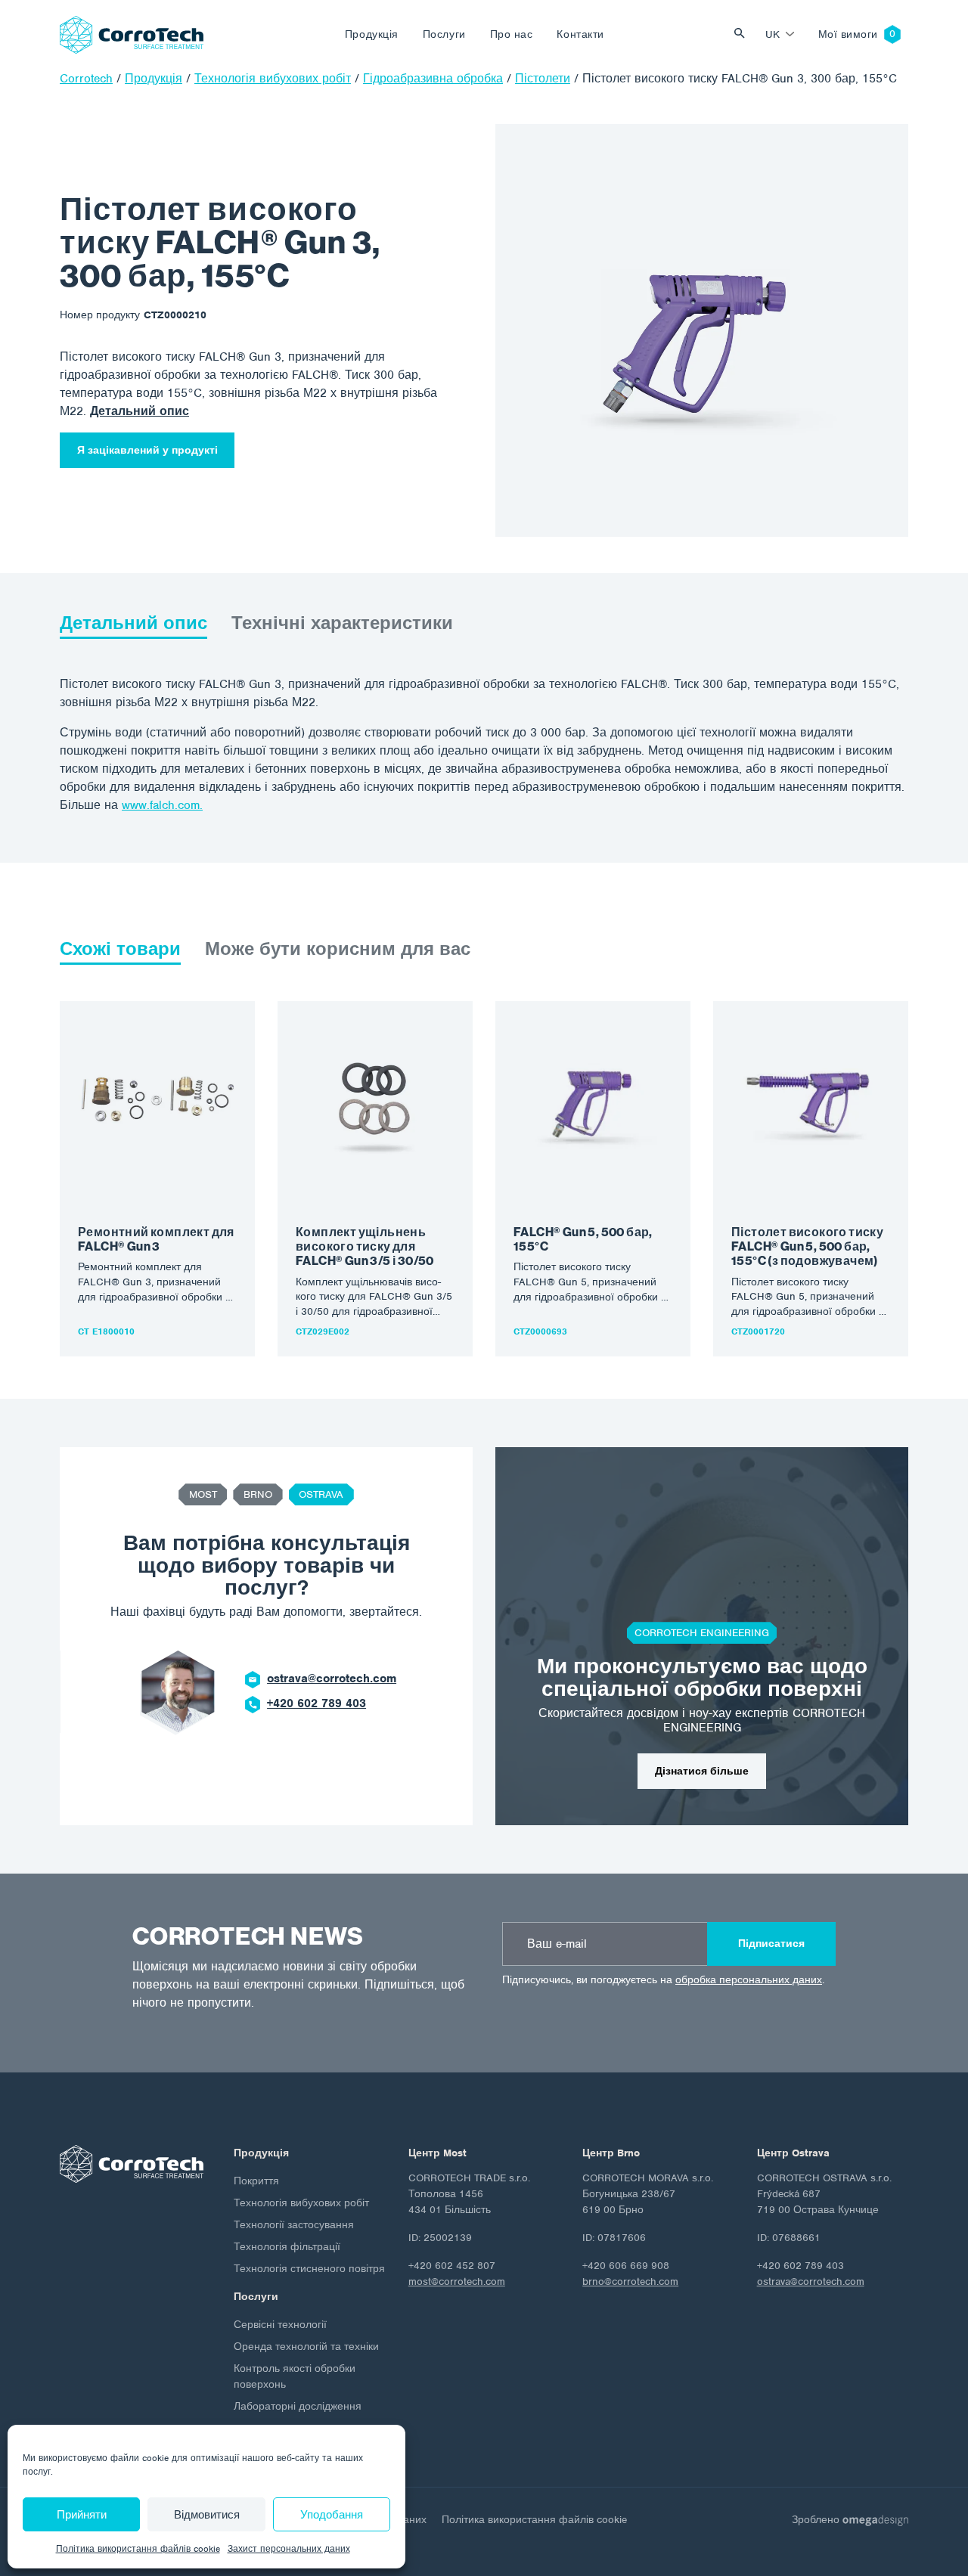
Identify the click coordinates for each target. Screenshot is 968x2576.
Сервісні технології (280, 2325)
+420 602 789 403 (316, 1703)
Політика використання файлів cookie (138, 2549)
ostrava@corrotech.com (332, 1679)
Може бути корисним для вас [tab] (338, 949)
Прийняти (82, 2515)
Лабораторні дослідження (298, 2406)
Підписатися (771, 1944)
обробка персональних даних (749, 1980)
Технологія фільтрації (287, 2247)
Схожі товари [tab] (120, 949)
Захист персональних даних (289, 2549)
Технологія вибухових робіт (301, 2203)
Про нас (512, 34)
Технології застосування (294, 2225)
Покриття (256, 2181)
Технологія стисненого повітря (309, 2269)
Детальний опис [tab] (133, 623)
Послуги (444, 34)
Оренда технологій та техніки (306, 2347)
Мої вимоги (848, 34)
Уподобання (332, 2515)
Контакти (580, 34)
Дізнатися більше (702, 1771)
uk (773, 34)
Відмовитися (207, 2515)
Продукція (372, 34)
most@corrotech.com (457, 2282)
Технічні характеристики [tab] (342, 623)
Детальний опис (140, 411)
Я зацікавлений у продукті (147, 450)
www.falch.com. (162, 805)
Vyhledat (743, 34)
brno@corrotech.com (630, 2282)
